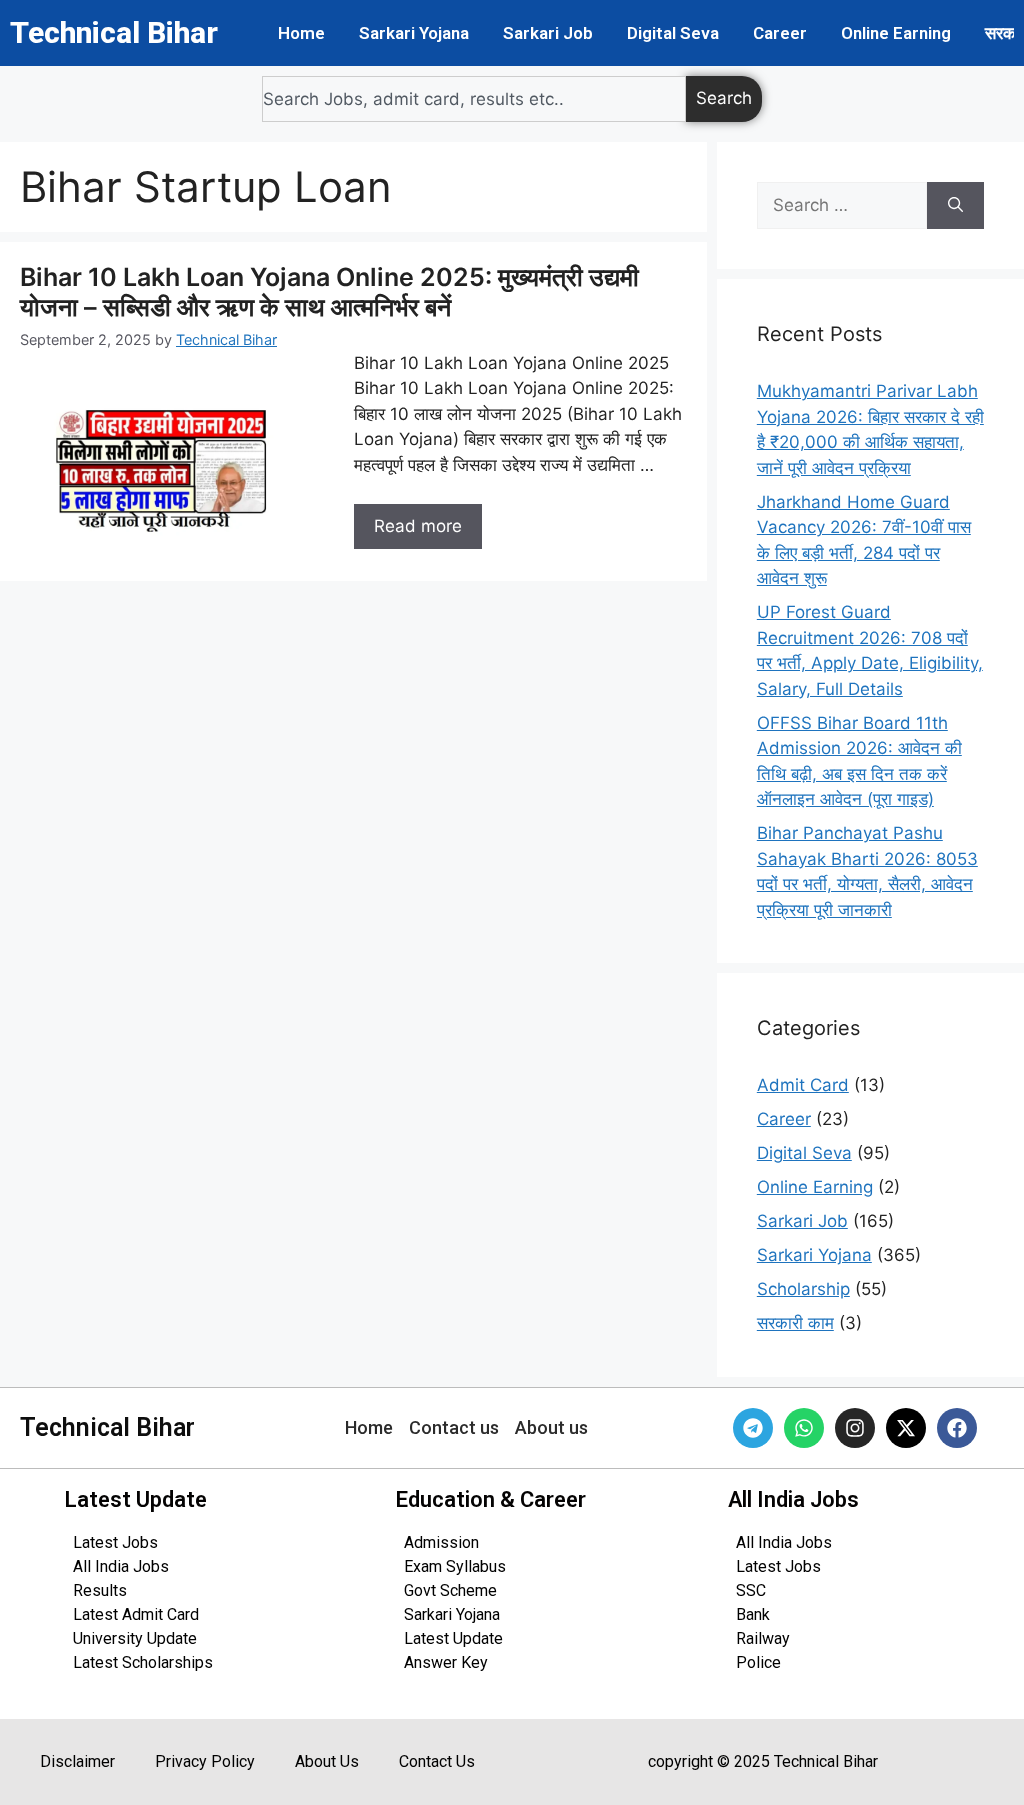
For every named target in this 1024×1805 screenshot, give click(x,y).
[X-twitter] (906, 1428)
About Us (327, 1761)
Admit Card (803, 1085)
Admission (441, 1542)
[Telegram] (753, 1428)
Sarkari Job (548, 33)
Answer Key (446, 1662)
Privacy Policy (205, 1761)
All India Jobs (121, 1566)
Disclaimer (77, 1761)
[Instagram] (855, 1428)
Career (780, 33)
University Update (135, 1638)
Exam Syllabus (455, 1566)
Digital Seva (673, 33)
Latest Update (453, 1638)
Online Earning (896, 33)
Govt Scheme (450, 1590)
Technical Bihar (114, 32)
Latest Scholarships (143, 1662)
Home (301, 33)
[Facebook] (957, 1428)
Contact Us (437, 1761)
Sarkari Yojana (414, 33)
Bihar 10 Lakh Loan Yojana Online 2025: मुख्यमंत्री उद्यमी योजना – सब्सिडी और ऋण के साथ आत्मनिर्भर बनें (329, 292)
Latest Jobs (115, 1542)
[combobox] (474, 99)
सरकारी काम (795, 1323)
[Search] (955, 206)
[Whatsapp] (804, 1428)
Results (100, 1590)
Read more (418, 526)
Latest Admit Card (136, 1614)
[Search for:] (842, 206)
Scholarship (803, 1289)
